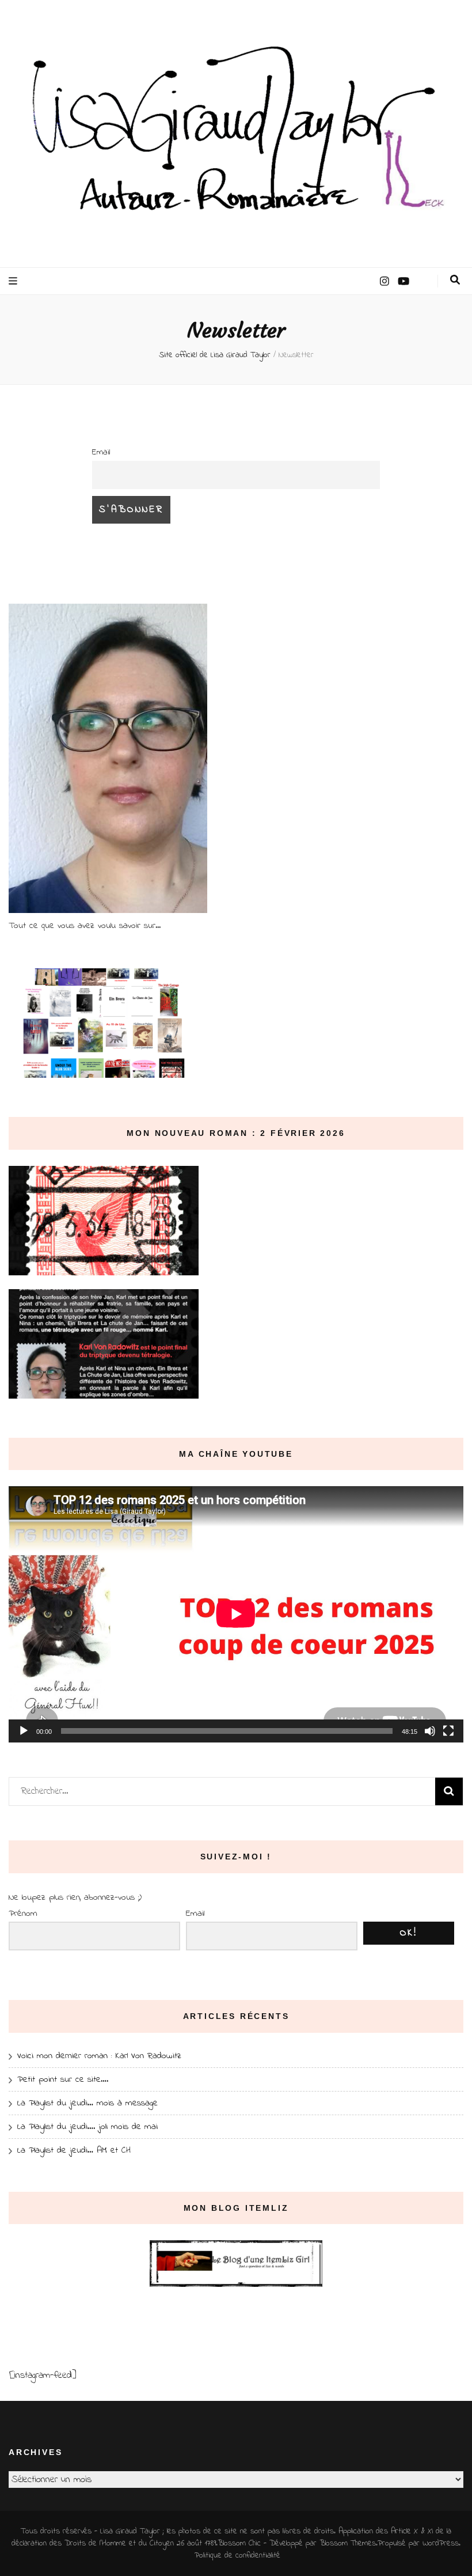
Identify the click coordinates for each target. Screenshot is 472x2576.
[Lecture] (24, 1731)
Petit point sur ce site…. (63, 2079)
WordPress (441, 2543)
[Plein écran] (448, 1731)
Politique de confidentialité (237, 2556)
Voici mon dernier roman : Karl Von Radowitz (99, 2056)
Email (101, 452)
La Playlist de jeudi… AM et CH (74, 2150)
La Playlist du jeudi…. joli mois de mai (87, 2127)
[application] (236, 1614)
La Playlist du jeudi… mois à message (87, 2103)
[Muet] (430, 1731)
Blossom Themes (348, 2543)
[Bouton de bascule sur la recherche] (455, 280)
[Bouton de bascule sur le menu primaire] (14, 281)
